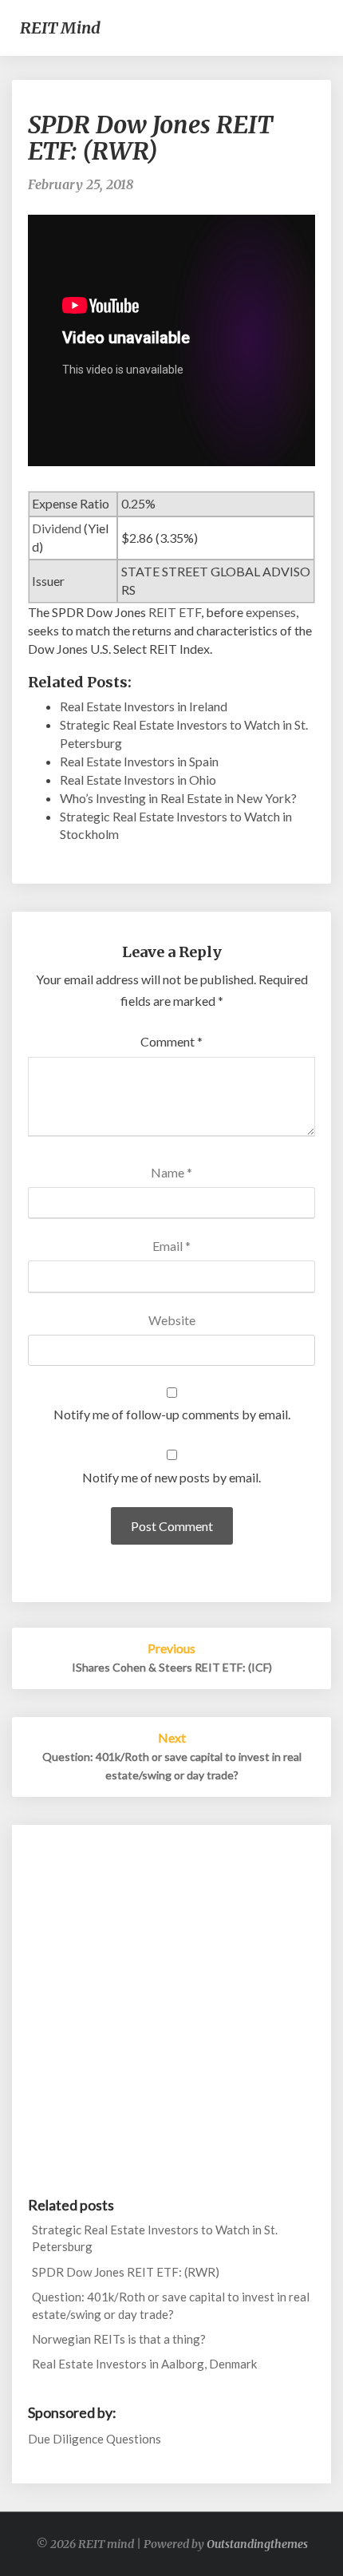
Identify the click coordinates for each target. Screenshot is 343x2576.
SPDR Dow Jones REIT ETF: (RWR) (126, 2272)
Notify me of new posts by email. (171, 1477)
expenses (271, 612)
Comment (171, 1041)
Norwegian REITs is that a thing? (119, 2339)
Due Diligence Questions (95, 2439)
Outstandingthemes (257, 2544)
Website (172, 1320)
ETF (190, 612)
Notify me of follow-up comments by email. (172, 1414)
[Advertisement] (171, 2005)
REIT (162, 612)
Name (171, 1172)
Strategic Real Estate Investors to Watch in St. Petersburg (155, 2238)
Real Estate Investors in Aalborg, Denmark (144, 2364)
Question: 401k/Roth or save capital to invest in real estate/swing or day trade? (171, 2305)
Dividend (57, 528)
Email (171, 1246)
